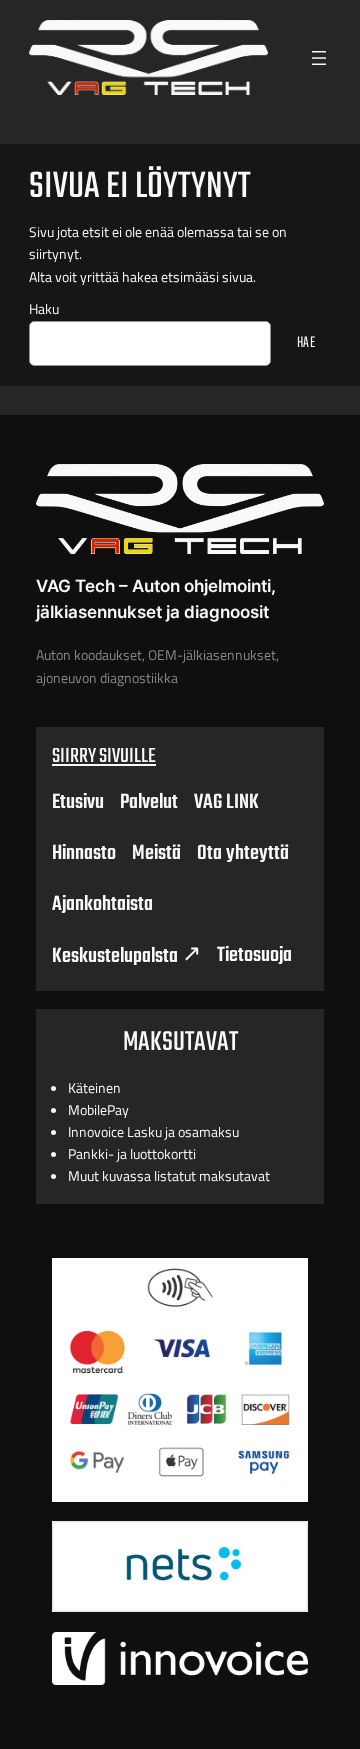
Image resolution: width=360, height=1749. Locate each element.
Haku (44, 309)
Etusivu (78, 802)
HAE (306, 343)
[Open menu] (319, 58)
